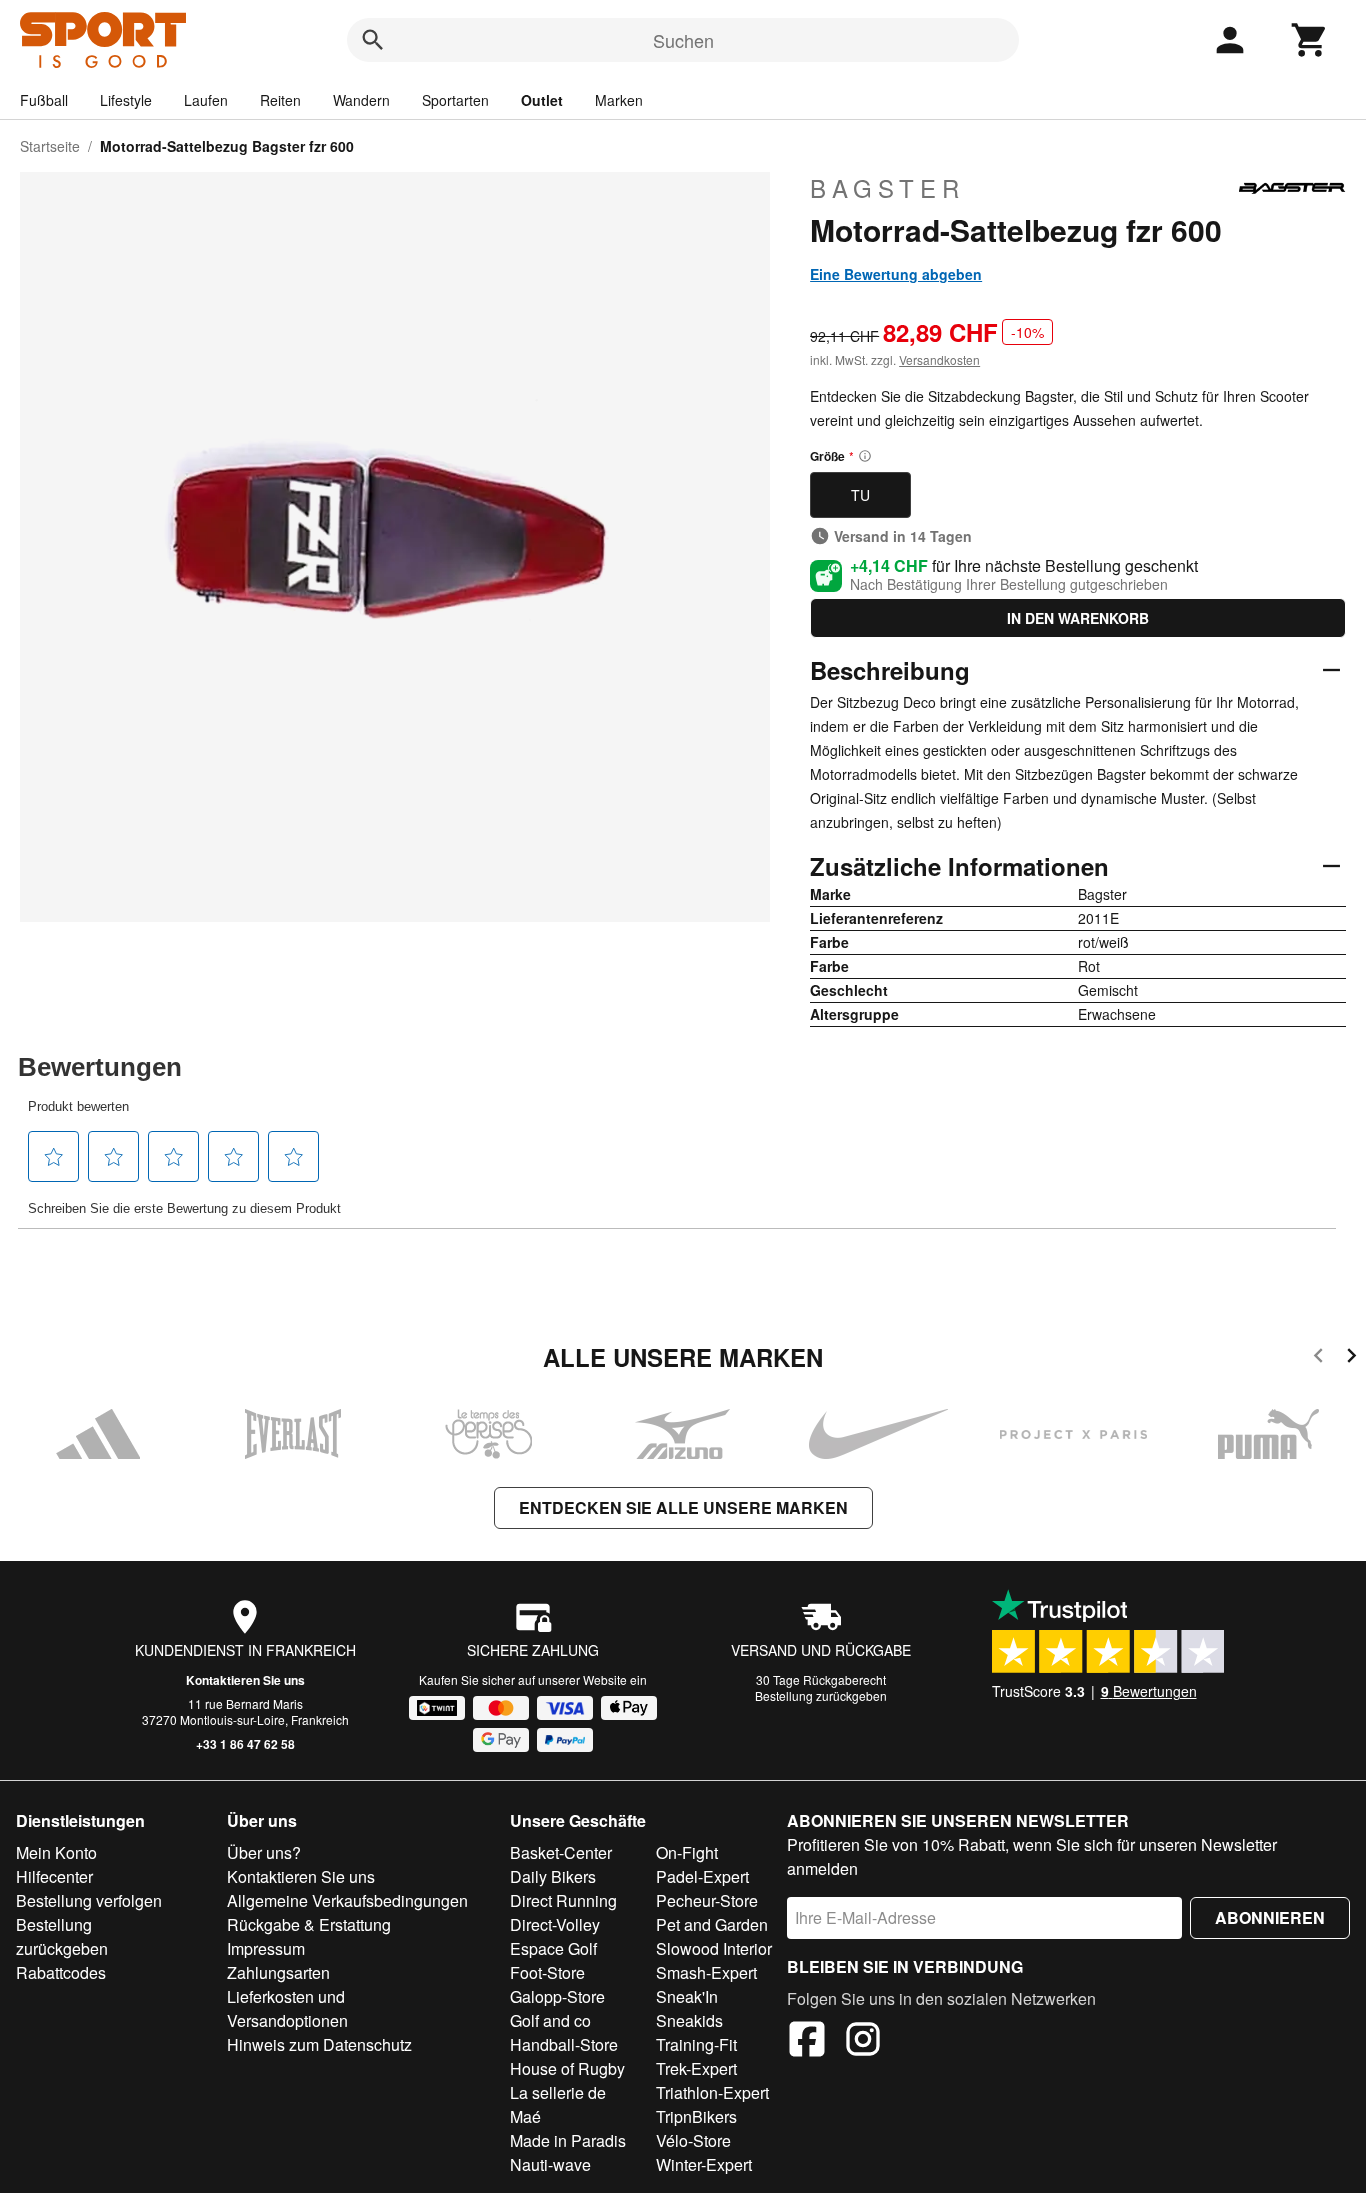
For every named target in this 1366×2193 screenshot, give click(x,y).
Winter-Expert (704, 2164)
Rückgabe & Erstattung (309, 1924)
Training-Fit (696, 2044)
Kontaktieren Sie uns (245, 1680)
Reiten (280, 100)
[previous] (1318, 1358)
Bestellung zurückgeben (821, 1695)
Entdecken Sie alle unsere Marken (683, 1507)
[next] (1351, 1358)
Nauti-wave (550, 2164)
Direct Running (563, 1900)
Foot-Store (547, 1972)
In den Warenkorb (1078, 618)
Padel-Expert (702, 1876)
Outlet (542, 100)
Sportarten (455, 100)
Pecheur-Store (707, 1900)
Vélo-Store (693, 2140)
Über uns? (264, 1852)
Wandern (361, 100)
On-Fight (687, 1852)
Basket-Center (561, 1852)
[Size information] (865, 456)
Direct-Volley (555, 1924)
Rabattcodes (61, 1972)
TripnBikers (696, 2116)
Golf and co (550, 2020)
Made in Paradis (568, 2140)
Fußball (44, 100)
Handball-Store (564, 2044)
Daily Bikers (553, 1876)
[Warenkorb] (1310, 40)
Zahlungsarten (278, 1972)
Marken (619, 100)
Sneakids (689, 2020)
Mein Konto (56, 1852)
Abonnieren (1270, 1917)
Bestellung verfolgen (89, 1900)
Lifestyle (126, 100)
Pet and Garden (712, 1924)
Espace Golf (553, 1948)
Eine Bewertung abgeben (896, 274)
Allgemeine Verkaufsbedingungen (347, 1900)
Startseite (50, 146)
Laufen (206, 100)
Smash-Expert (706, 1972)
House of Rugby (567, 2068)
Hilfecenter (54, 1876)
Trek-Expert (696, 2068)
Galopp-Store (557, 1996)
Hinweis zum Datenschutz (319, 2044)
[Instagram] (863, 2042)
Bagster (887, 188)
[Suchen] (373, 40)
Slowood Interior (714, 1948)
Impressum (266, 1948)
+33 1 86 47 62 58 (245, 1744)
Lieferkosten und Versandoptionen (287, 2008)
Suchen (683, 40)
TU (860, 495)
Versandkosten (939, 359)
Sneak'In (687, 1996)
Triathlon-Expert (712, 2092)
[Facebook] (807, 2042)
